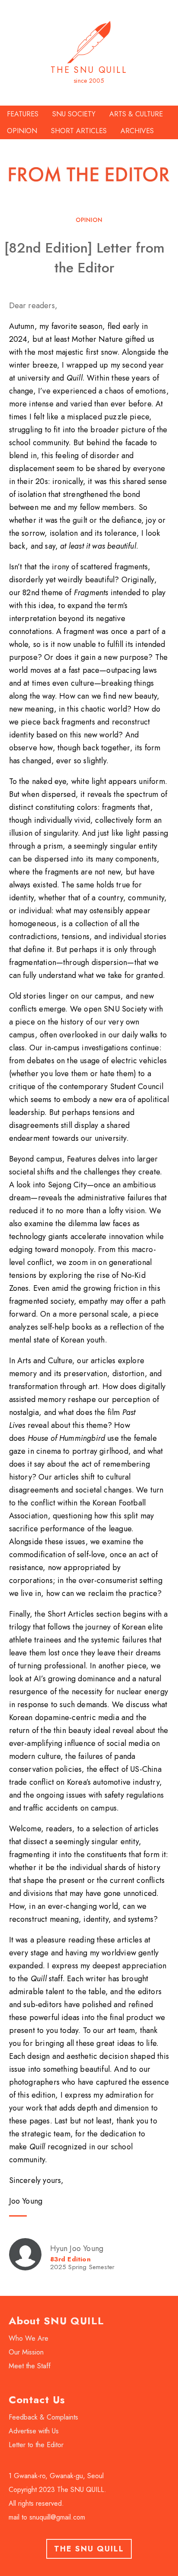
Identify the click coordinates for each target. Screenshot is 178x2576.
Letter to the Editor (36, 2445)
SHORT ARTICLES (79, 131)
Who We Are (29, 2338)
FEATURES (23, 114)
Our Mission (26, 2352)
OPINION (22, 131)
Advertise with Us (34, 2431)
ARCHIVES (137, 131)
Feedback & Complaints (43, 2417)
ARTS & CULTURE (136, 114)
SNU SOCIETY (74, 114)
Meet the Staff (30, 2366)
